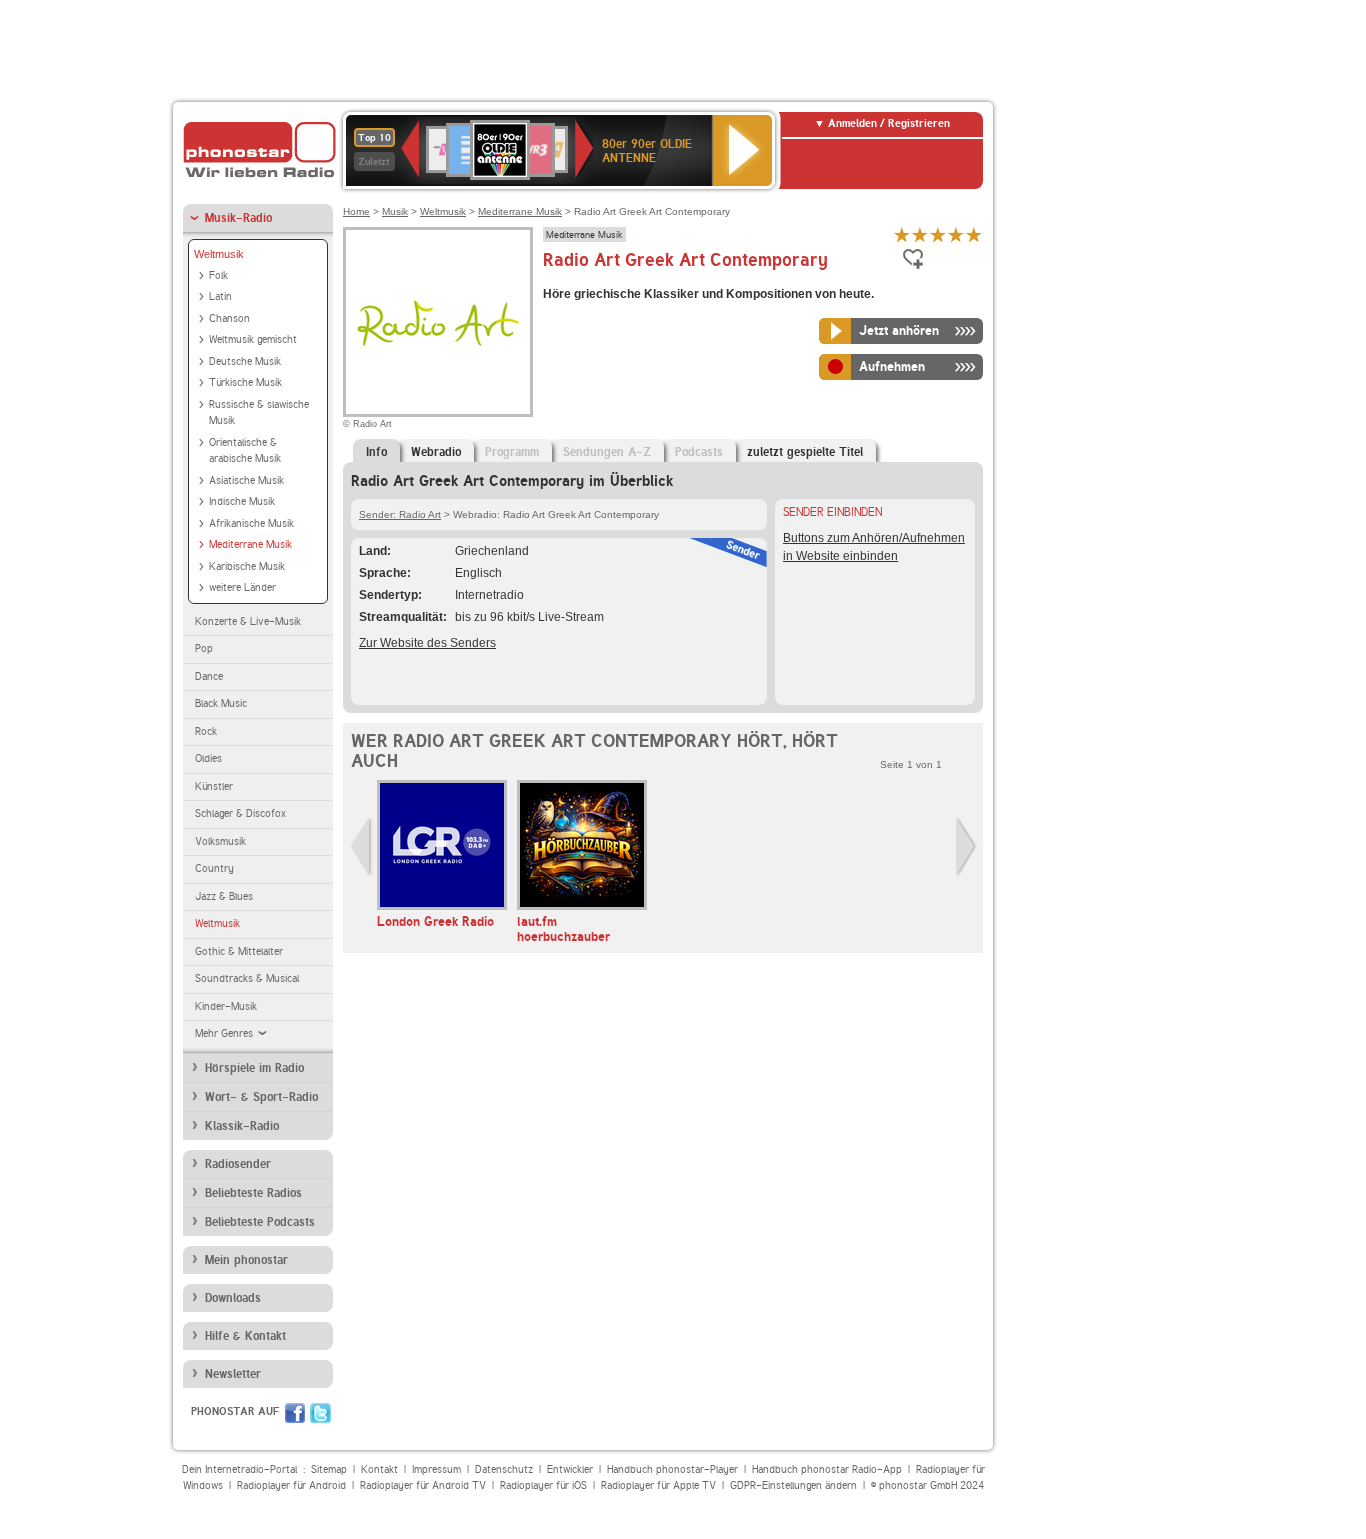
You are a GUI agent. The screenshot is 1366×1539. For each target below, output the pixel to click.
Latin (220, 296)
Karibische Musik (247, 566)
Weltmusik (219, 254)
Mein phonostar (246, 1260)
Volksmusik (220, 841)
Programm (512, 452)
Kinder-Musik (226, 1006)
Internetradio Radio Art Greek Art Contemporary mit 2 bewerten (920, 234)
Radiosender (238, 1164)
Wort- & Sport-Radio (261, 1097)
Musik (395, 211)
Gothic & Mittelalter (239, 951)
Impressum (436, 1469)
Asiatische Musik (246, 480)
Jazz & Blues (224, 896)
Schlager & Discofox (240, 813)
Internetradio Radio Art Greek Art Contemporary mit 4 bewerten (956, 234)
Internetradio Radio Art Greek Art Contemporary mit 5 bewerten (974, 234)
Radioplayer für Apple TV (658, 1485)
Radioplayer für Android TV (423, 1485)
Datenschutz (504, 1469)
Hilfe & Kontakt (245, 1336)
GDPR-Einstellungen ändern (793, 1485)
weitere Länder (242, 587)
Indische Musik (242, 501)
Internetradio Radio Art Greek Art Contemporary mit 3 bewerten (938, 234)
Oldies (208, 758)
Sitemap (329, 1469)
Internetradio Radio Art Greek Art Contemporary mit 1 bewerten (902, 234)
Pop (204, 648)
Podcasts (699, 452)
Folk (218, 275)
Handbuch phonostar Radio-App (827, 1469)
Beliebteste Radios (253, 1193)
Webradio (436, 452)
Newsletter (233, 1374)
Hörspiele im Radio (254, 1068)
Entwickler (570, 1469)
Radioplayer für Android (291, 1485)
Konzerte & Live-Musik (248, 621)
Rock (206, 731)
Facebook (295, 1413)
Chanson (229, 318)
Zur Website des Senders (427, 643)
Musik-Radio (238, 218)
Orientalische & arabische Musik (245, 451)
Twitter (320, 1413)
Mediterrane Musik (250, 544)
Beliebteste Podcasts (260, 1222)
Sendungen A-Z (607, 452)
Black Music (221, 703)
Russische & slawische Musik (259, 413)
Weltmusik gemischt (253, 339)
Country (214, 868)
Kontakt (379, 1469)
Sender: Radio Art (400, 514)
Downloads (233, 1298)
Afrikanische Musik (251, 523)
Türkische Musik (245, 382)
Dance (209, 676)
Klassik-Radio (242, 1126)
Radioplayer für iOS (543, 1485)
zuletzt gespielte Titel (805, 452)
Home (356, 211)
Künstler (214, 786)
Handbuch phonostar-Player (672, 1469)
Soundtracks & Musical (247, 978)
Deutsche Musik (245, 361)
